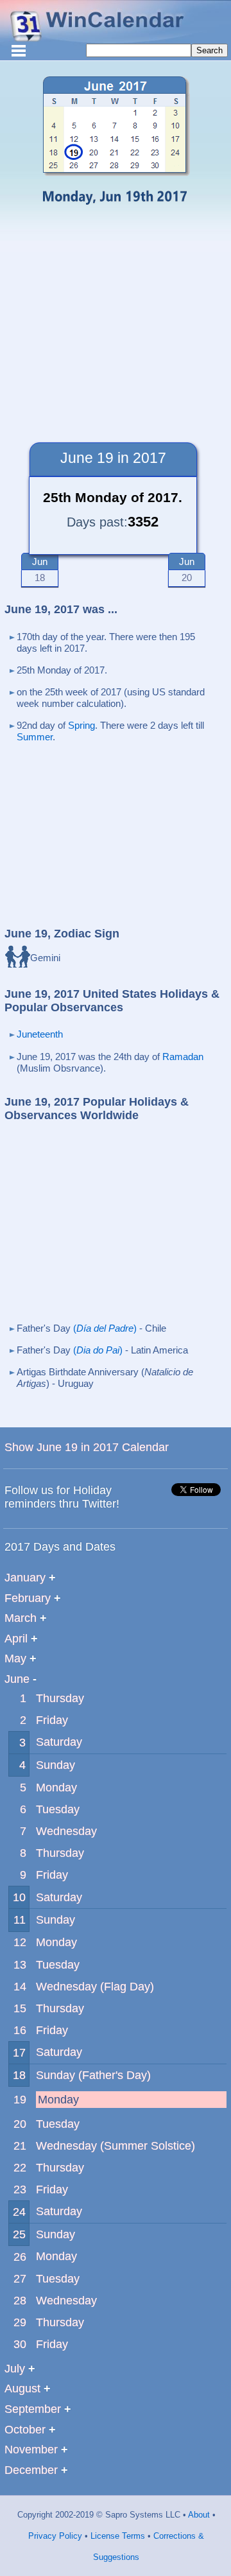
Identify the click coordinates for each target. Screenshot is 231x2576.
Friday (52, 1720)
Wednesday (66, 1831)
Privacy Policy (55, 2536)
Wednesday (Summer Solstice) (116, 2146)
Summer (35, 737)
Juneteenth (40, 1034)
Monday (56, 1788)
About (198, 2515)
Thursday (60, 1698)
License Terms (116, 2536)
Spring (81, 725)
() (105, 1328)
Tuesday (58, 1809)
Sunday (56, 1765)
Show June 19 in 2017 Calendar (87, 1447)
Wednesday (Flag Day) (95, 1987)
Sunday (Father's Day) (93, 2075)
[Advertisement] (116, 320)
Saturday (59, 1742)
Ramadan (183, 1057)
